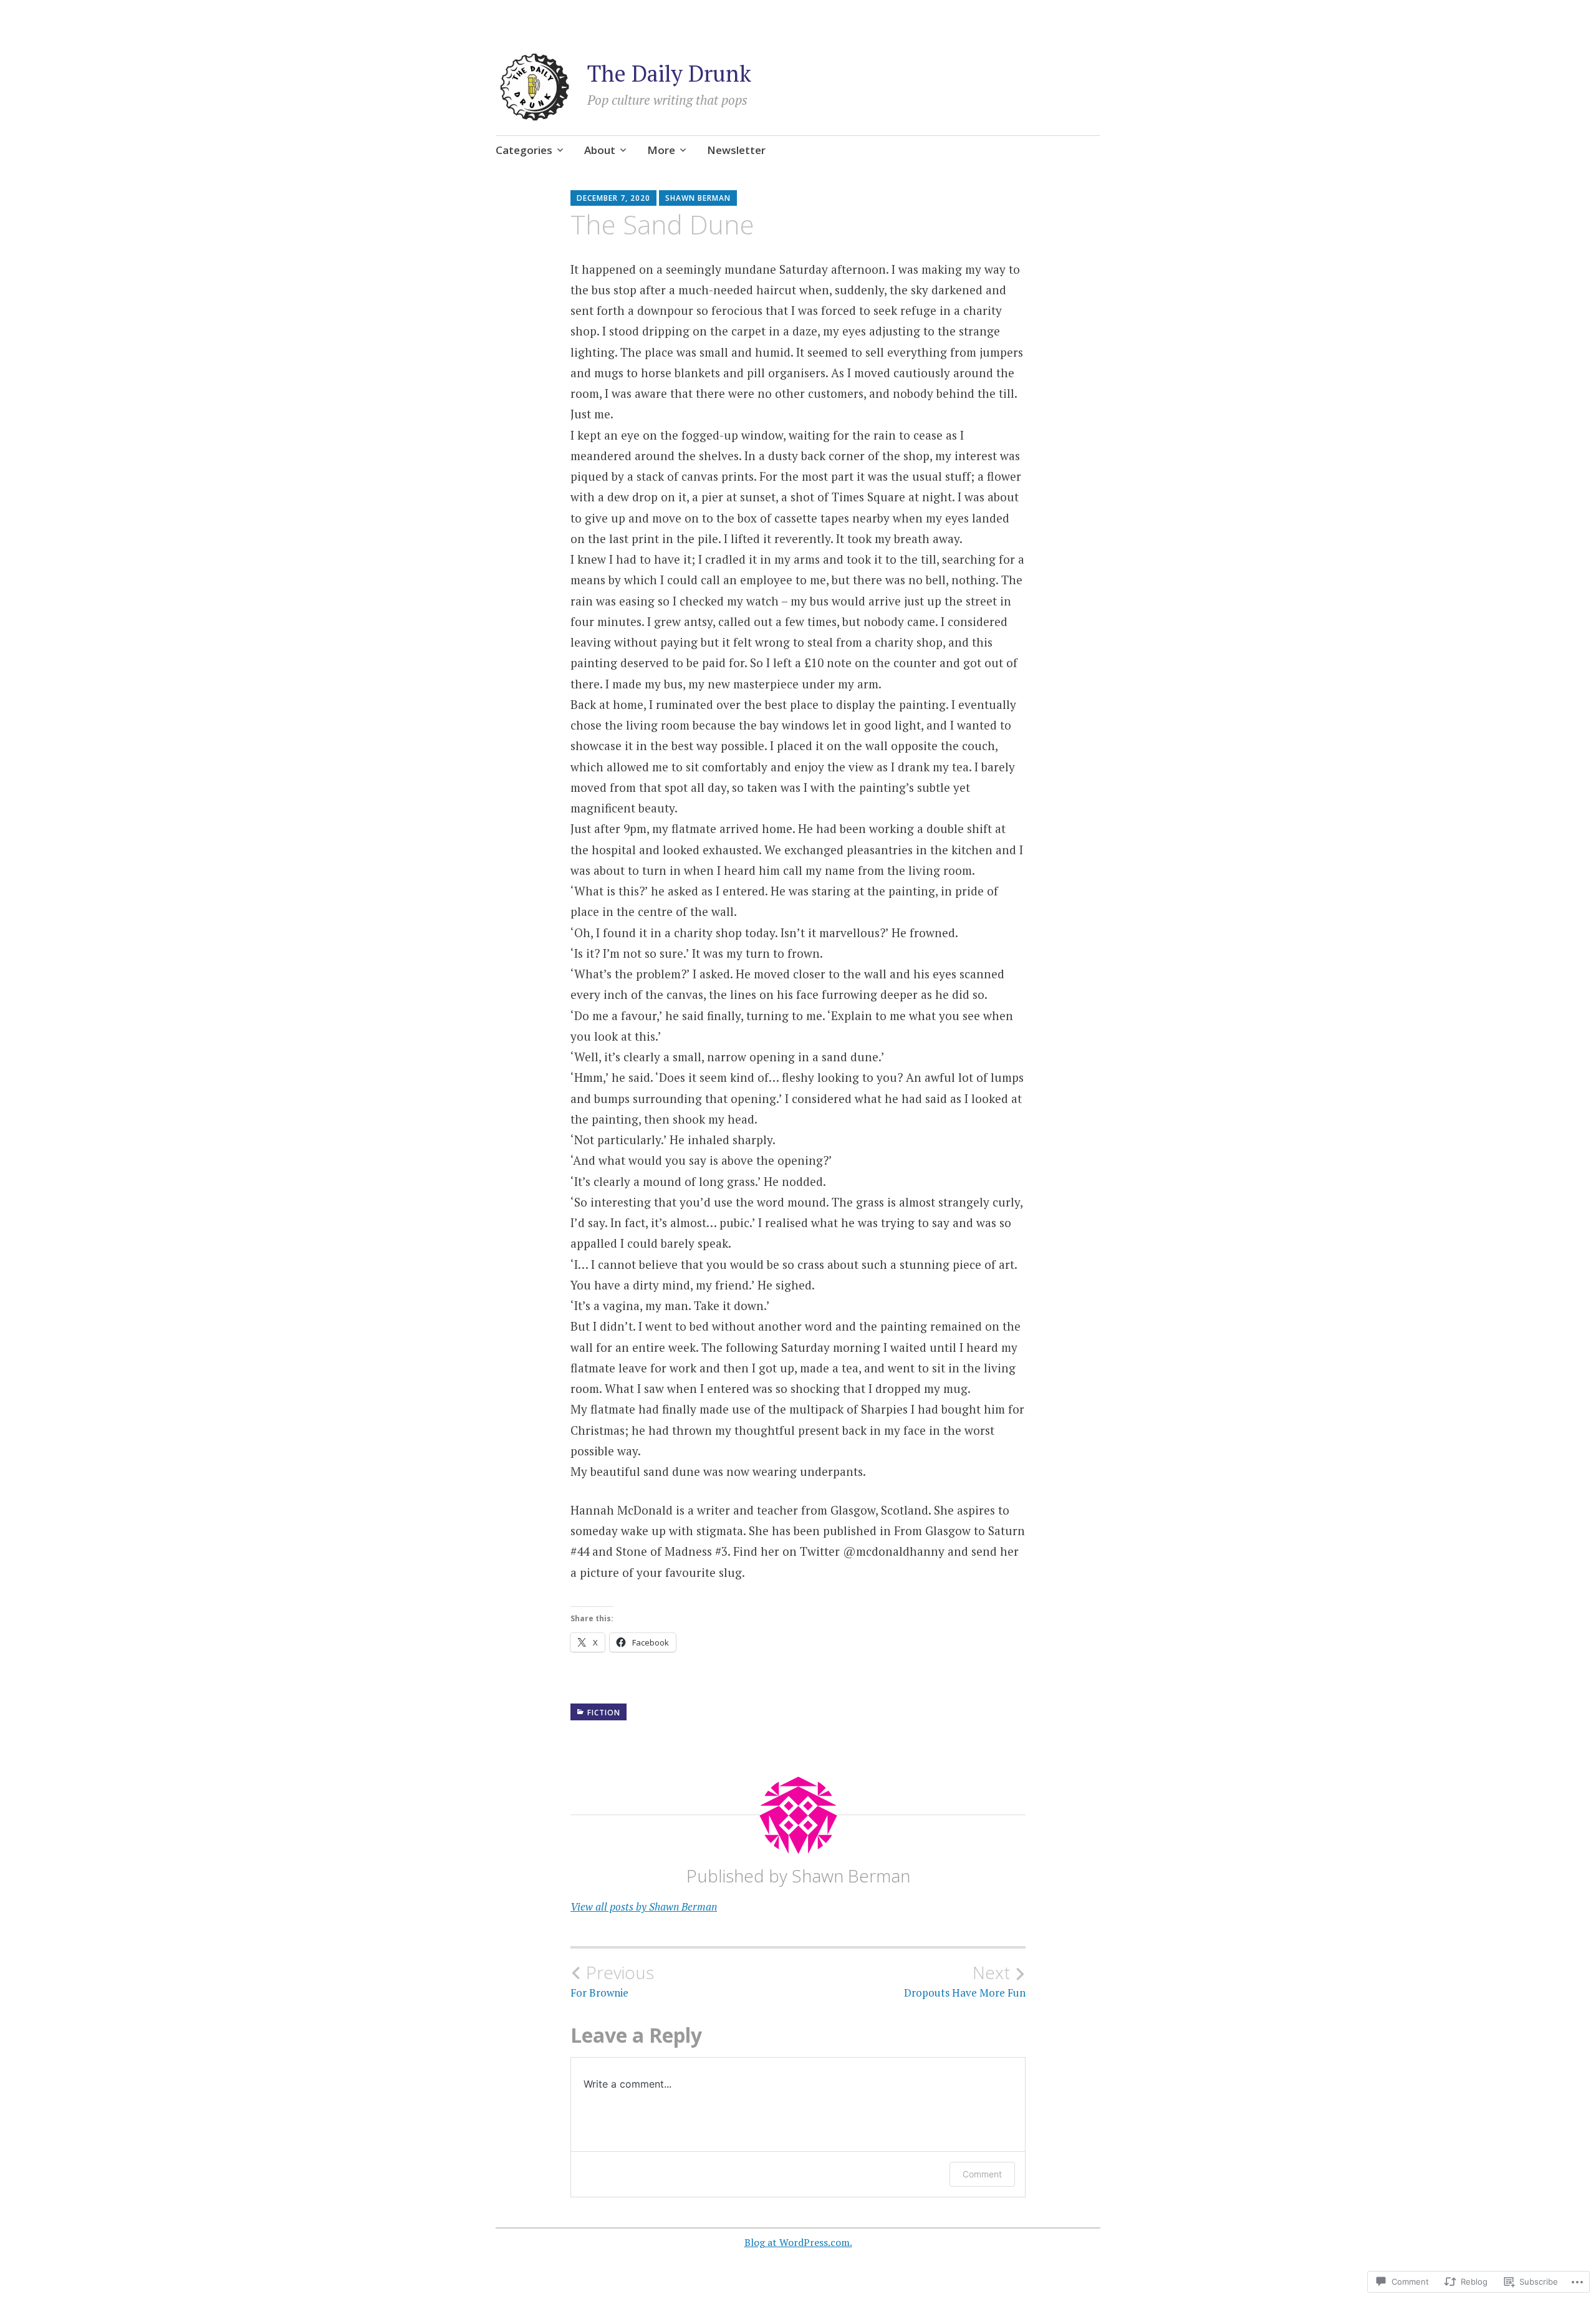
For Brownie (612, 1981)
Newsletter (736, 150)
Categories (524, 150)
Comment (982, 2174)
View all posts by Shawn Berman (644, 1906)
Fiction (604, 1713)
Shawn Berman (698, 198)
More (661, 150)
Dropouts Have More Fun (965, 1981)
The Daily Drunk (669, 73)
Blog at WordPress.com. (798, 2242)
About (600, 150)
